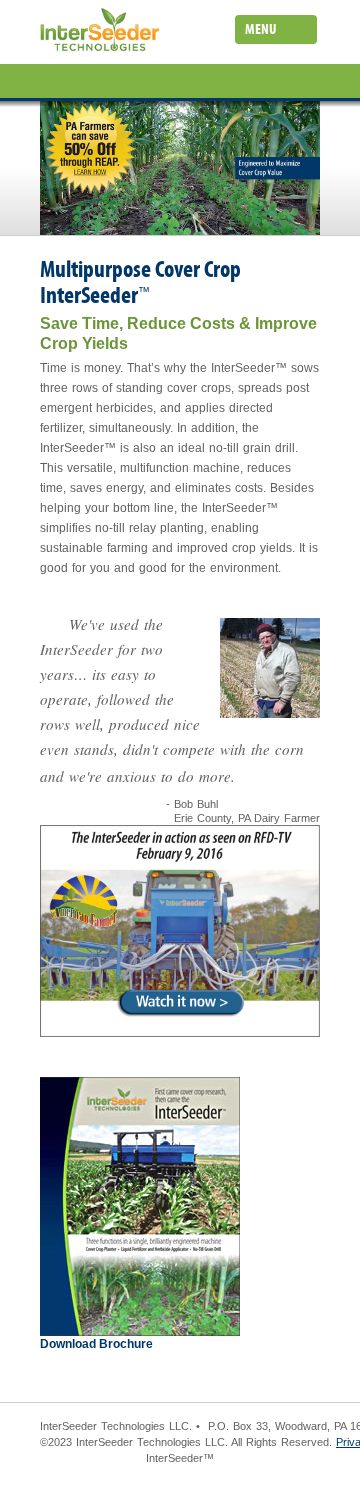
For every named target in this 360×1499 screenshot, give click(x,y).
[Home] (100, 33)
